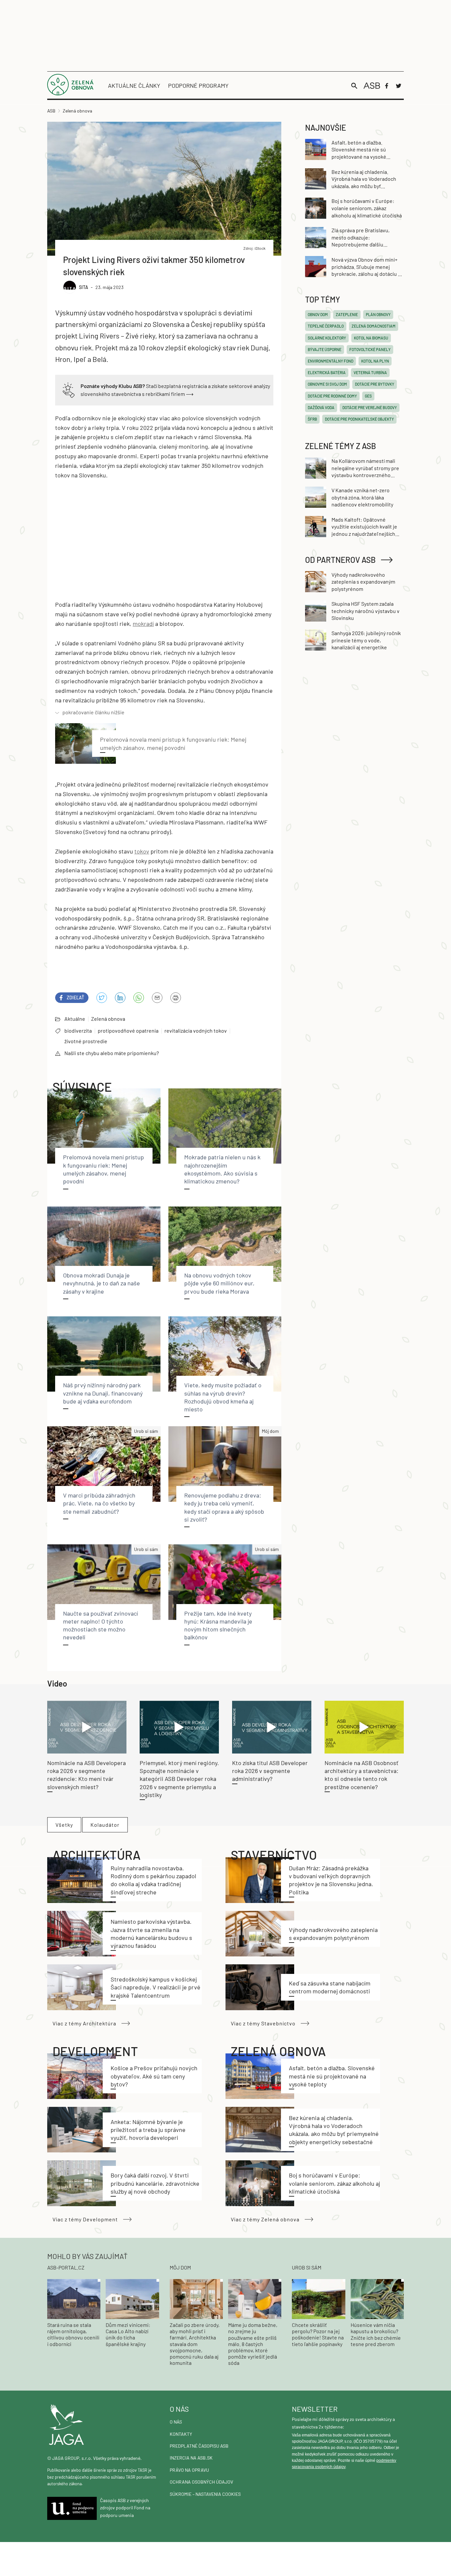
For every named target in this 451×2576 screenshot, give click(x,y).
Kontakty (181, 2434)
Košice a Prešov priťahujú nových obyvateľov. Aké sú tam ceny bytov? (154, 2076)
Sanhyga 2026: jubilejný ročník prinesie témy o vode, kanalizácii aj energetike (366, 640)
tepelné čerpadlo (326, 326)
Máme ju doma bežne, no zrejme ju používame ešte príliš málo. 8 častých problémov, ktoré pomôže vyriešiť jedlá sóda (253, 2344)
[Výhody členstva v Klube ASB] (69, 389)
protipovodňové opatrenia (128, 1030)
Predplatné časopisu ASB (199, 2446)
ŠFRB (312, 419)
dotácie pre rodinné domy (332, 396)
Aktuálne (75, 1019)
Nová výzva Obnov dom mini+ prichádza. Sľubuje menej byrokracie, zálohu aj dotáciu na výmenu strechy (367, 267)
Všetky (64, 1825)
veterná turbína (370, 372)
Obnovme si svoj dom (327, 384)
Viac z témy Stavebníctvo (263, 2023)
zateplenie (347, 314)
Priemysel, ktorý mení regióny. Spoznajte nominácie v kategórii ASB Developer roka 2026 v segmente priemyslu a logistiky (179, 1779)
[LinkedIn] (120, 998)
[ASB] (372, 86)
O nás (176, 2422)
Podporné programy (198, 85)
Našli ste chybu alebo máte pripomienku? (112, 1053)
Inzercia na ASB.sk (191, 2458)
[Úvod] (70, 93)
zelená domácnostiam (374, 326)
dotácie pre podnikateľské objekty (359, 419)
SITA (84, 287)
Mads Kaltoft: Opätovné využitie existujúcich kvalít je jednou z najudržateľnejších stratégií (364, 527)
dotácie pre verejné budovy (370, 407)
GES (368, 396)
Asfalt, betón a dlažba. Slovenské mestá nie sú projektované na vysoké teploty (332, 2076)
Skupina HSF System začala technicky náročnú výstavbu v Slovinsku (365, 611)
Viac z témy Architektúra (84, 2023)
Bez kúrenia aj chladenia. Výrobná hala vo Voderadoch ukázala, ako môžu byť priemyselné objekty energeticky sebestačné (364, 179)
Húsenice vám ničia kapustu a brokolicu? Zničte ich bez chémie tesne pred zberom (376, 2334)
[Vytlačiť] (176, 998)
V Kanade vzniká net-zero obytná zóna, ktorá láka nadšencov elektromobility (362, 497)
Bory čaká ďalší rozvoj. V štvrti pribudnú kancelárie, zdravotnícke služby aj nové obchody (155, 2183)
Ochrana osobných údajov (201, 2482)
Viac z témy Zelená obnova (265, 2219)
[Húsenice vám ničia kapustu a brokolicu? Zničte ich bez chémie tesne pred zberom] (377, 2298)
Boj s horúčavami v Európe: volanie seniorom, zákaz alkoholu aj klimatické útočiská (334, 2183)
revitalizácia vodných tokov (196, 1030)
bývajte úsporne (325, 349)
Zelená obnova (108, 1019)
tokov (142, 851)
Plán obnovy (378, 314)
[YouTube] (139, 998)
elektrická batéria (327, 372)
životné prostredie (86, 1041)
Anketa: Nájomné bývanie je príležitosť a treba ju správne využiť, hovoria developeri (148, 2130)
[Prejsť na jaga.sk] (103, 2425)
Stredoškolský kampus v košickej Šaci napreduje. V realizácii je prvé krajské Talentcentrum (156, 1987)
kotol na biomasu (371, 338)
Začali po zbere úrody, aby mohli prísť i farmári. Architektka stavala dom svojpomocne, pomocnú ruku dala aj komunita (195, 2344)
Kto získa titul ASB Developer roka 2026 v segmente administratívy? (270, 1771)
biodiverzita (78, 1030)
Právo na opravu (189, 2470)
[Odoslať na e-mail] (157, 998)
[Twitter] (399, 86)
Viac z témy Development (85, 2219)
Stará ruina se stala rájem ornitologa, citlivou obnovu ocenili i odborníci (73, 2334)
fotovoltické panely (370, 349)
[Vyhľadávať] (354, 86)
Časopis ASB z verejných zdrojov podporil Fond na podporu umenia (125, 2508)
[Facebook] (387, 86)
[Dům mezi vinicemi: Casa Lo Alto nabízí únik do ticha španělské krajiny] (132, 2298)
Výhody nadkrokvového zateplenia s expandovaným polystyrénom (363, 582)
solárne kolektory (327, 338)
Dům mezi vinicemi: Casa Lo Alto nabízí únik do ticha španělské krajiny (128, 2334)
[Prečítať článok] (87, 1727)
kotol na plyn (375, 361)
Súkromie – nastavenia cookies (205, 2494)
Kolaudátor (105, 1825)
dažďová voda (321, 407)
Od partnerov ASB (340, 560)
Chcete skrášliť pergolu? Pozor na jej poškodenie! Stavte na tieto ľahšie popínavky (318, 2334)
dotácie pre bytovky (375, 384)
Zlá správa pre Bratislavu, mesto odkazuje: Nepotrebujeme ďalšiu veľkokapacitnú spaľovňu (361, 238)
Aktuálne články (134, 85)
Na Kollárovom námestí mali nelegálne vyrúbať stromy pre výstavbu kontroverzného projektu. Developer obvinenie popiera (367, 468)
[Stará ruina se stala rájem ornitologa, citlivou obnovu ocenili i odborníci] (74, 2298)
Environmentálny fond (330, 361)
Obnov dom (318, 314)
